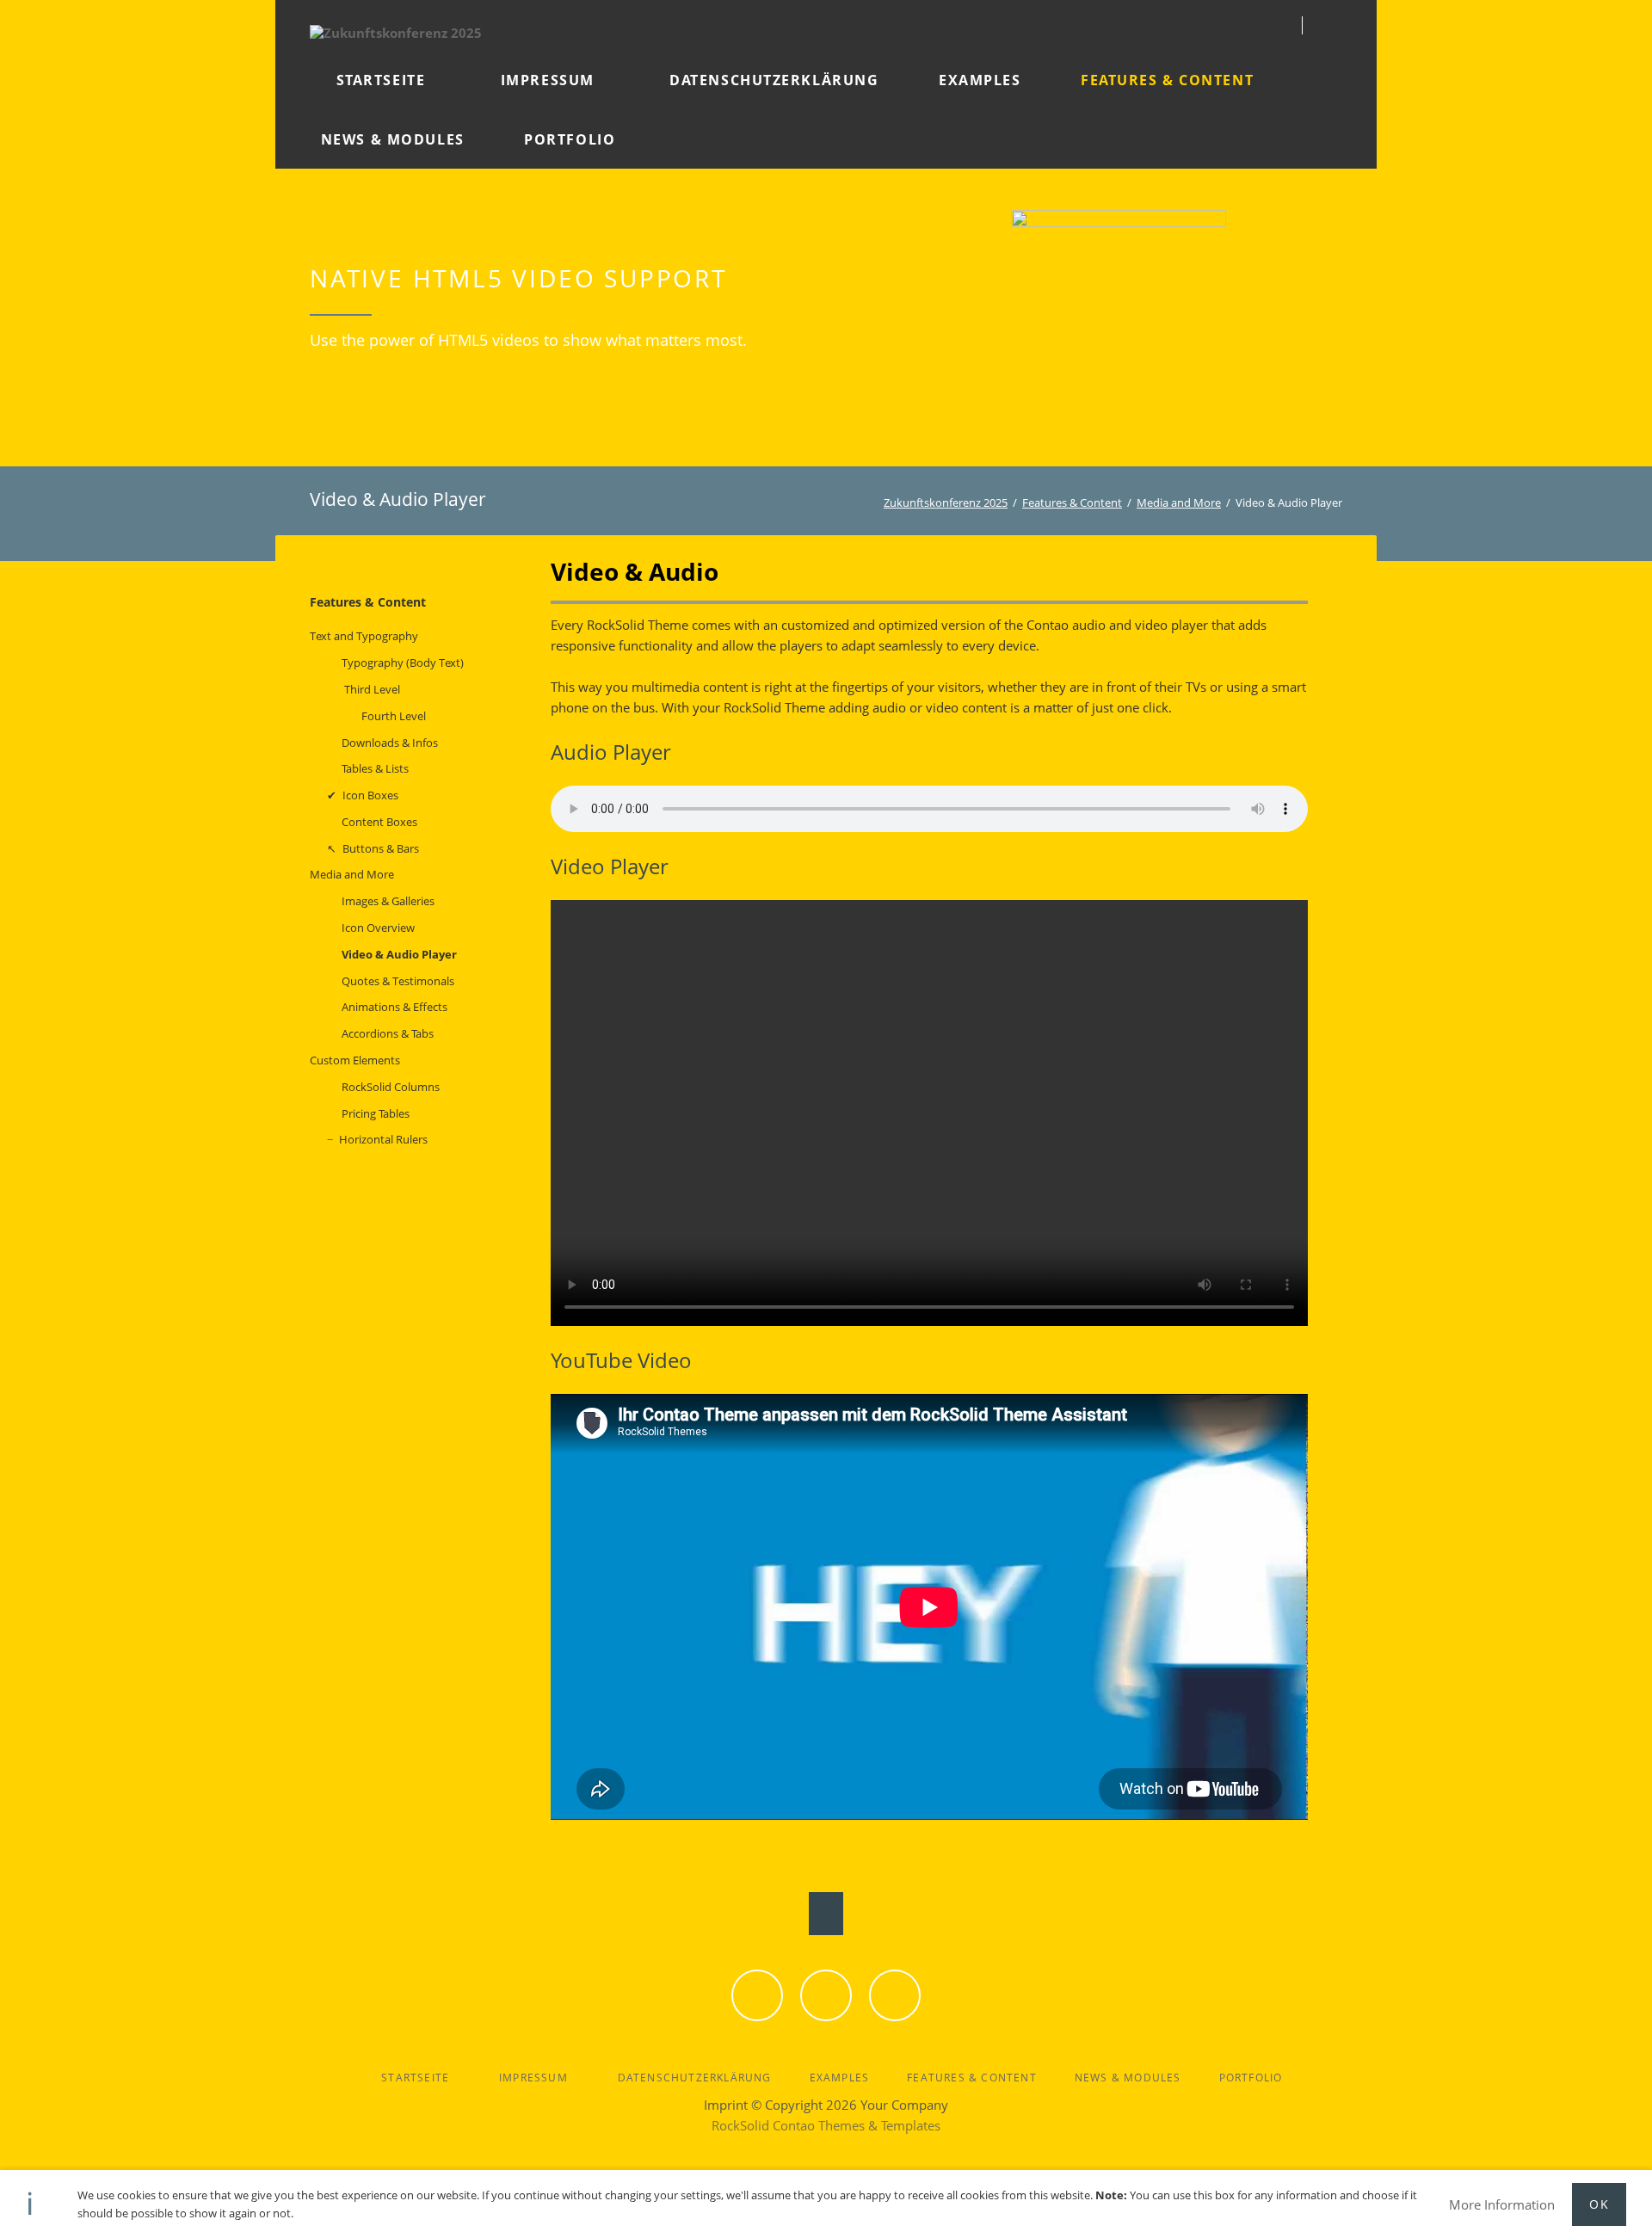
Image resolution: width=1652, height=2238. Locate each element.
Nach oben (826, 1914)
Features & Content (1072, 502)
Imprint (726, 2105)
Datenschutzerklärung (695, 2078)
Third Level (372, 689)
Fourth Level (394, 716)
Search (1335, 25)
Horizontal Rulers (383, 1139)
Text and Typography (364, 636)
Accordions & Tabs (388, 1033)
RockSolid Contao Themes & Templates (826, 2125)
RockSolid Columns (391, 1087)
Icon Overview (378, 928)
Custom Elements (355, 1060)
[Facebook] (757, 1995)
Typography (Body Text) (403, 663)
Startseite (415, 2078)
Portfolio (1251, 2078)
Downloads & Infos (390, 743)
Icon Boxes (370, 795)
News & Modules (1128, 2078)
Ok (1599, 2204)
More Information (1502, 2204)
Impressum (533, 2078)
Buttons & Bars (381, 848)
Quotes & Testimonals (398, 981)
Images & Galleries (388, 901)
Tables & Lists (375, 768)
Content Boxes (379, 822)
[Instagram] (895, 1995)
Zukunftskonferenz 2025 (946, 502)
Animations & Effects (395, 1007)
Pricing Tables (376, 1113)
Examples (840, 2078)
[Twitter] (826, 1995)
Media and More (1179, 502)
